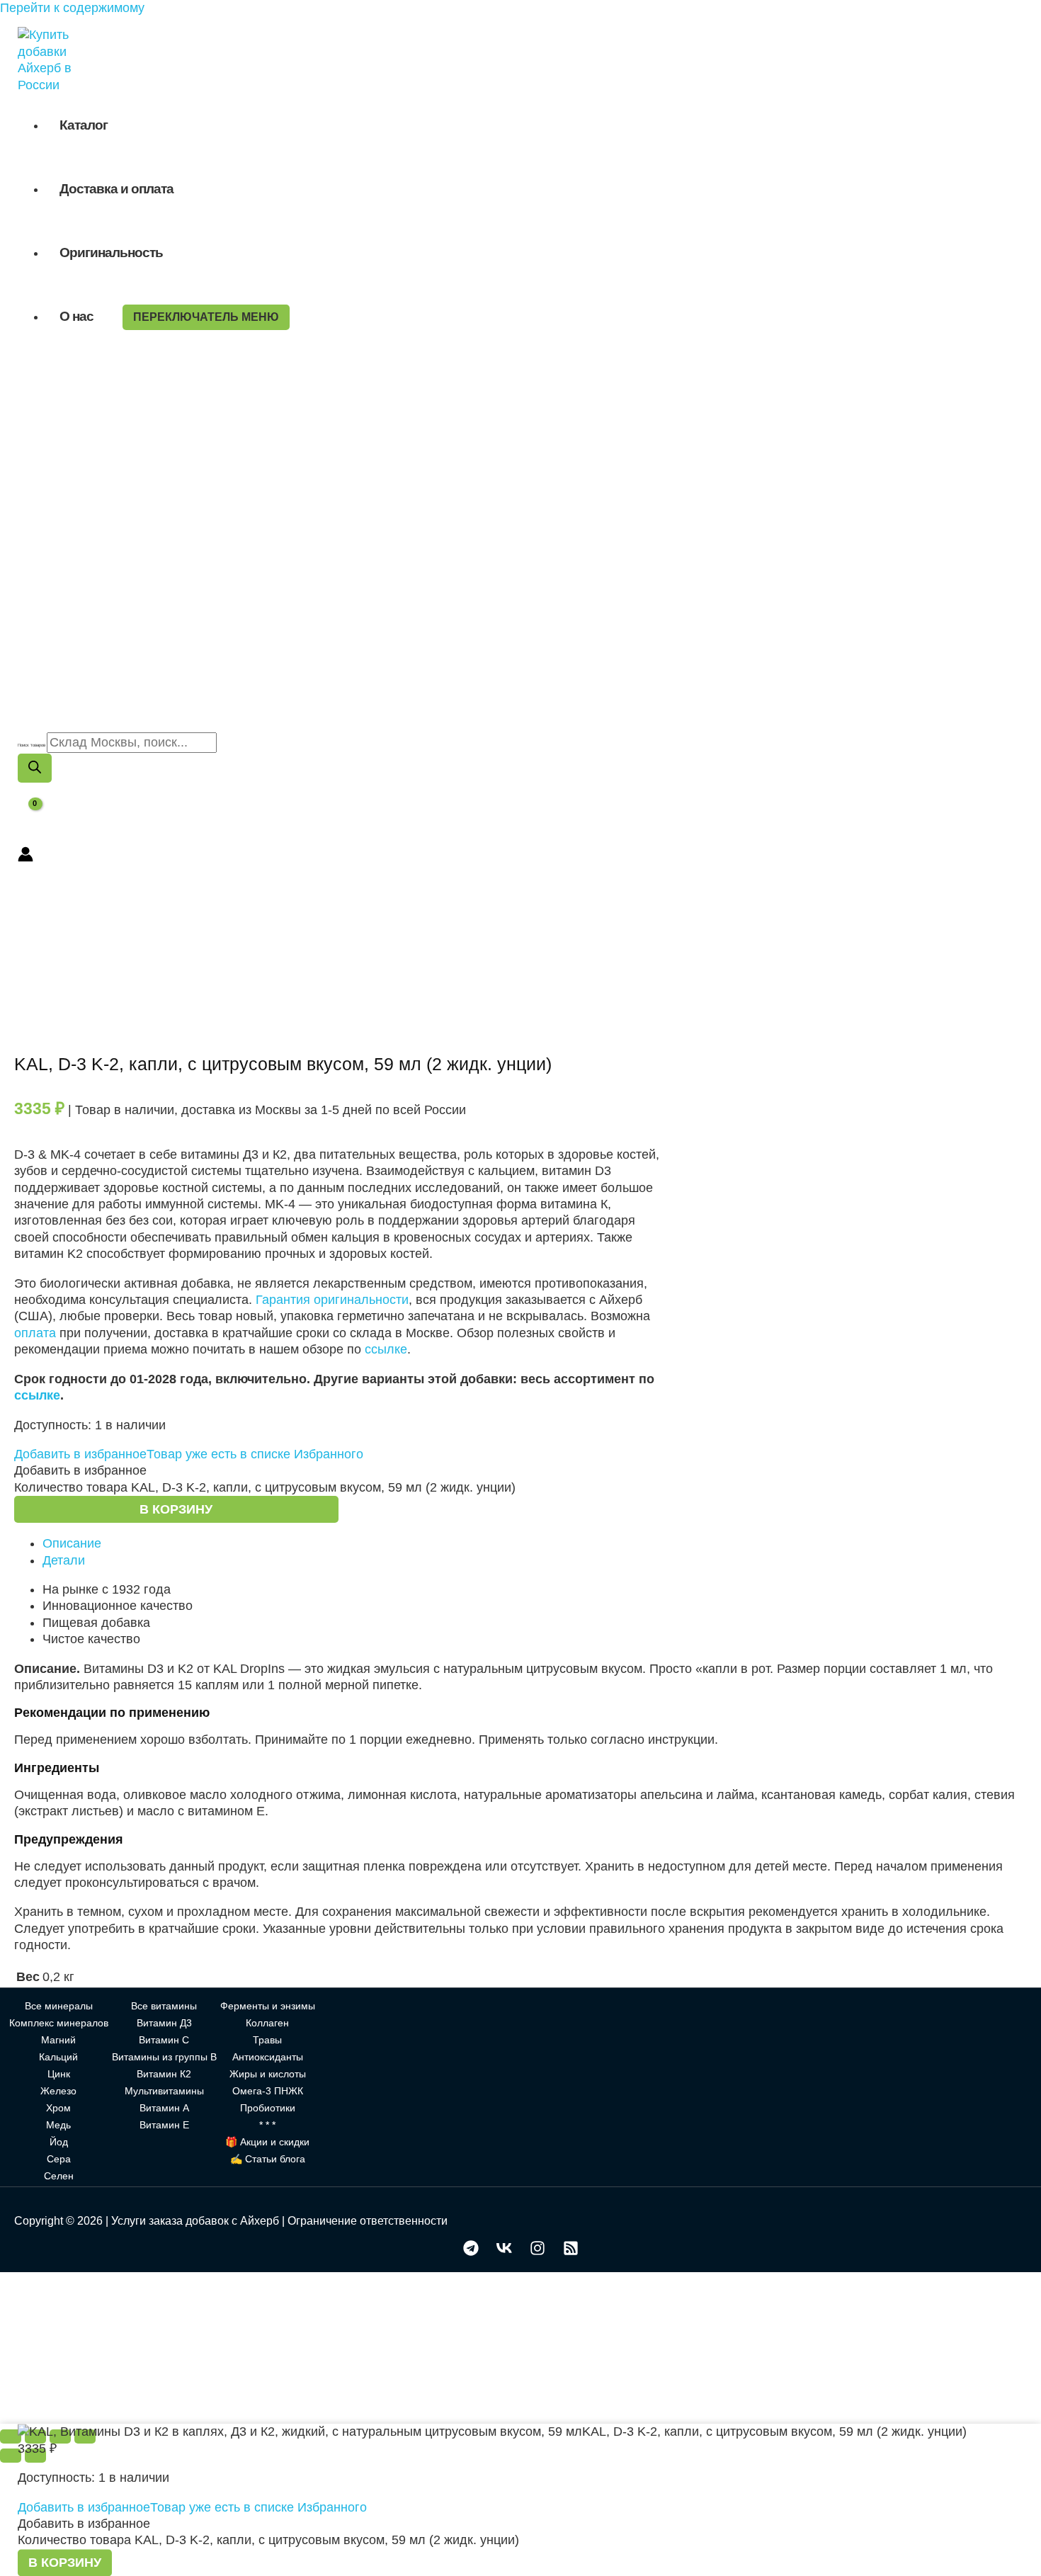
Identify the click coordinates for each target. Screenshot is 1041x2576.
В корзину (176, 1509)
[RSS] (571, 2252)
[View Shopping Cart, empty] (26, 815)
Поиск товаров (32, 745)
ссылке (386, 1349)
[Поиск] (35, 768)
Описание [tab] (72, 1543)
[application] (100, 316)
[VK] (504, 2252)
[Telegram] (471, 2252)
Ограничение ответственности (368, 2221)
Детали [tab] (64, 1560)
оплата (35, 1333)
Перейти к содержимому (72, 8)
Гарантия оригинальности (332, 1300)
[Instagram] (537, 2252)
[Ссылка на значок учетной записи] (25, 856)
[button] (189, 1454)
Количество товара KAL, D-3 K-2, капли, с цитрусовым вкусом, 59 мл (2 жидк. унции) (265, 1487)
